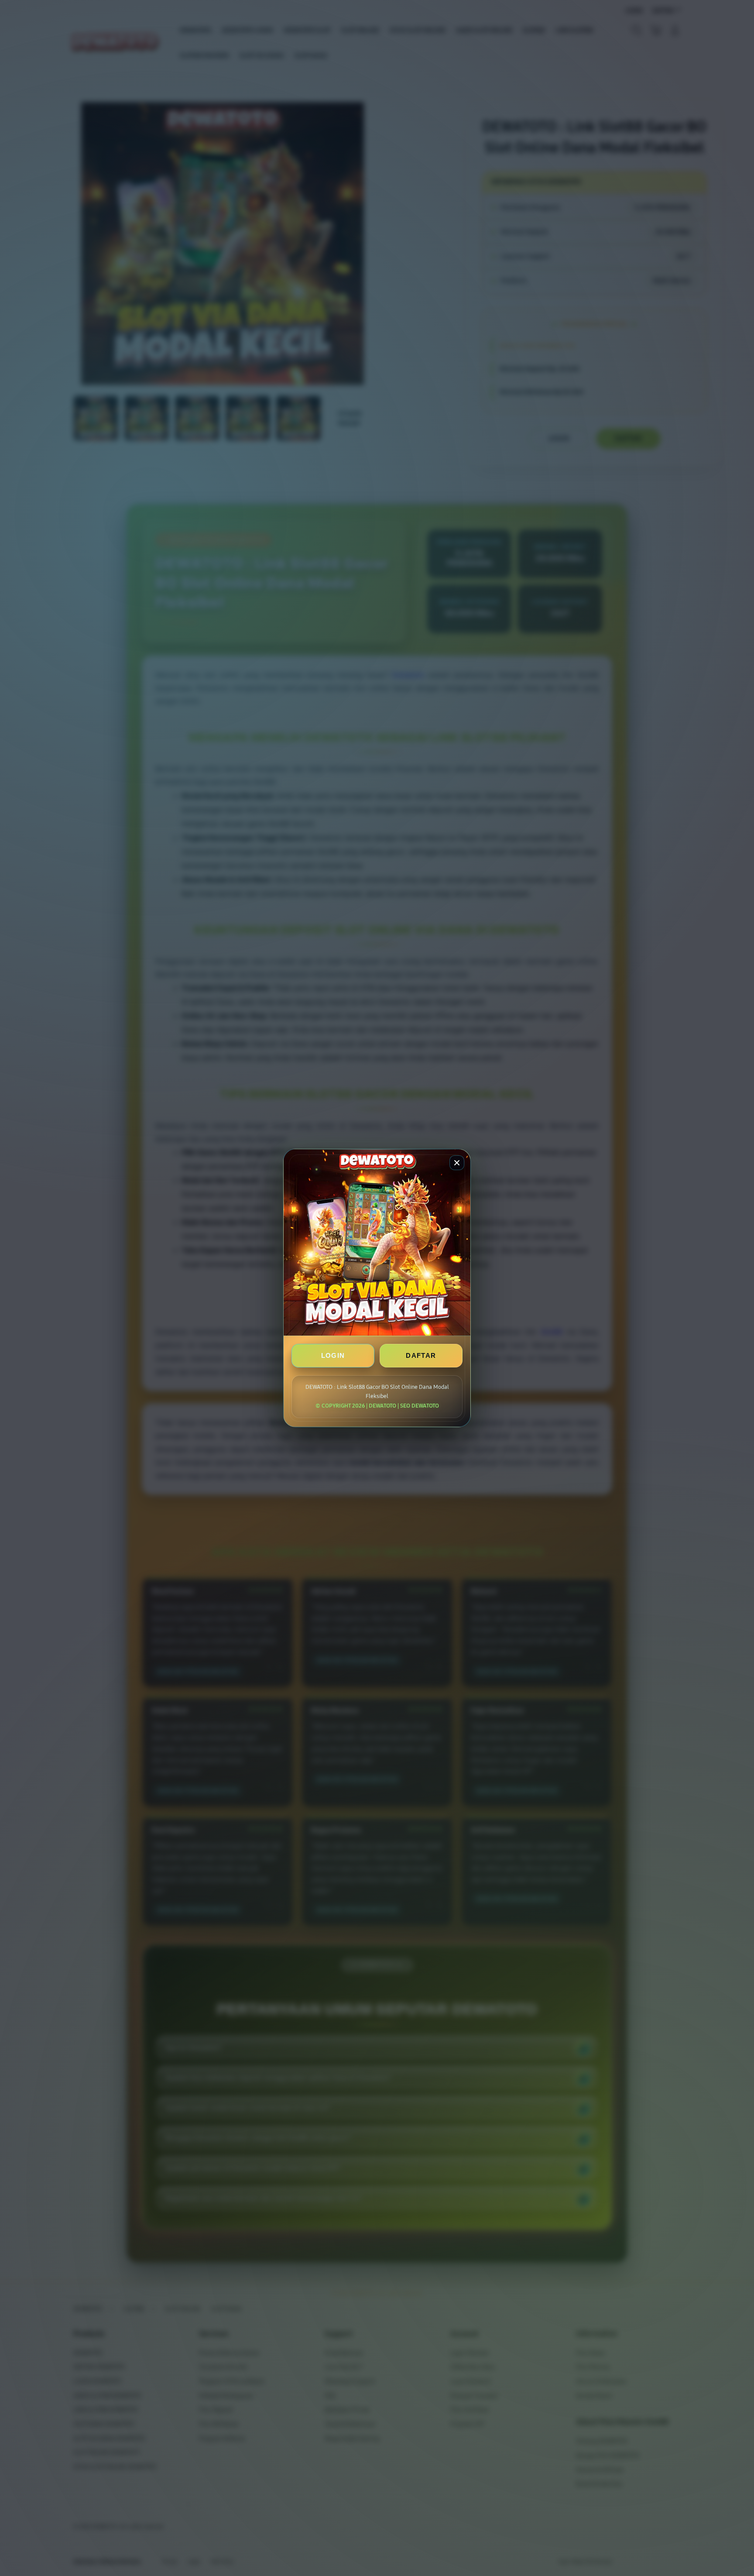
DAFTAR (421, 1355)
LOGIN (333, 1355)
